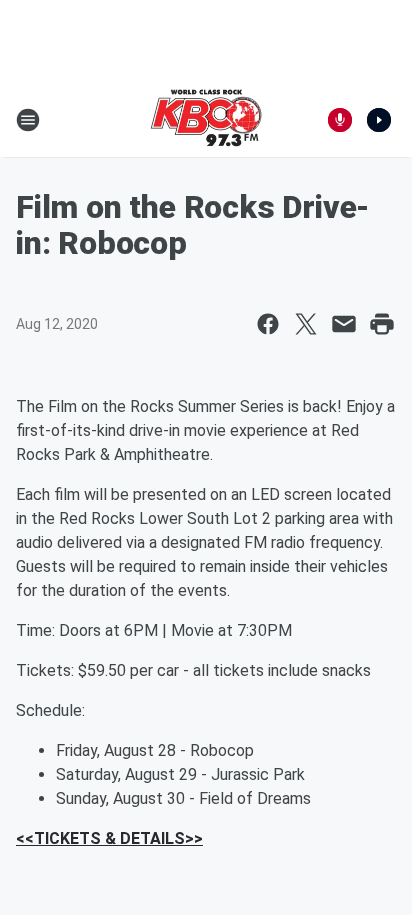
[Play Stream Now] (379, 120)
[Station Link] (206, 120)
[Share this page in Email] (344, 324)
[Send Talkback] (340, 120)
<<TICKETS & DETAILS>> (109, 838)
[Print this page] (382, 324)
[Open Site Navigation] (28, 120)
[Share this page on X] (306, 324)
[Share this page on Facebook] (268, 324)
